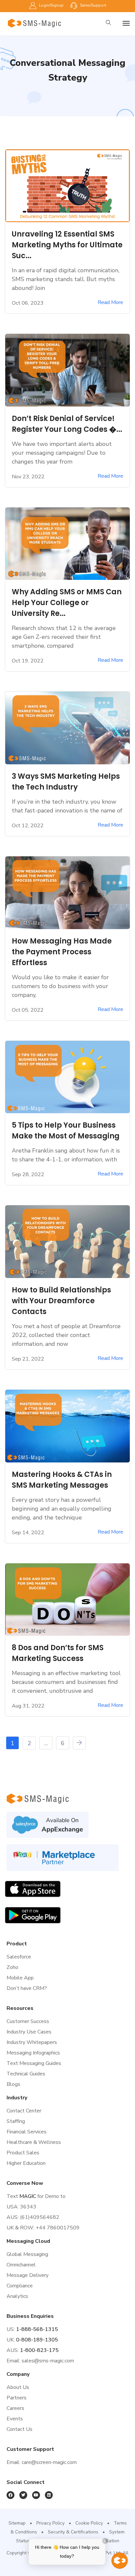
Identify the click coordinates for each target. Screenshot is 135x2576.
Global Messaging (27, 2254)
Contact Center (24, 2111)
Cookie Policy (89, 2523)
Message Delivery (28, 2275)
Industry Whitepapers (32, 2042)
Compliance (20, 2286)
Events (15, 2419)
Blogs (13, 2084)
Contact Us (19, 2429)
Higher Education (26, 2163)
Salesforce (19, 1957)
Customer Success (28, 2021)
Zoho (12, 1967)
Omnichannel (21, 2265)
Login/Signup (51, 5)
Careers (15, 2408)
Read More (110, 303)
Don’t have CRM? (27, 1988)
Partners (17, 2398)
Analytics (17, 2296)
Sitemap (17, 2523)
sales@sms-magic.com (48, 2361)
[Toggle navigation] (126, 23)
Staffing (16, 2121)
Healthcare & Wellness (34, 2142)
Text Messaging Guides (34, 2063)
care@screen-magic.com (49, 2462)
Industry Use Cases (29, 2032)
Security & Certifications (73, 2532)
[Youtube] (36, 2495)
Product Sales (23, 2153)
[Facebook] (10, 2495)
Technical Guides (26, 2074)
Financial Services (27, 2132)
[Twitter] (23, 2495)
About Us (18, 2387)
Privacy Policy (50, 2523)
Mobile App (20, 1978)
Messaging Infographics (33, 2053)
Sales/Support (93, 5)
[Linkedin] (49, 2495)
